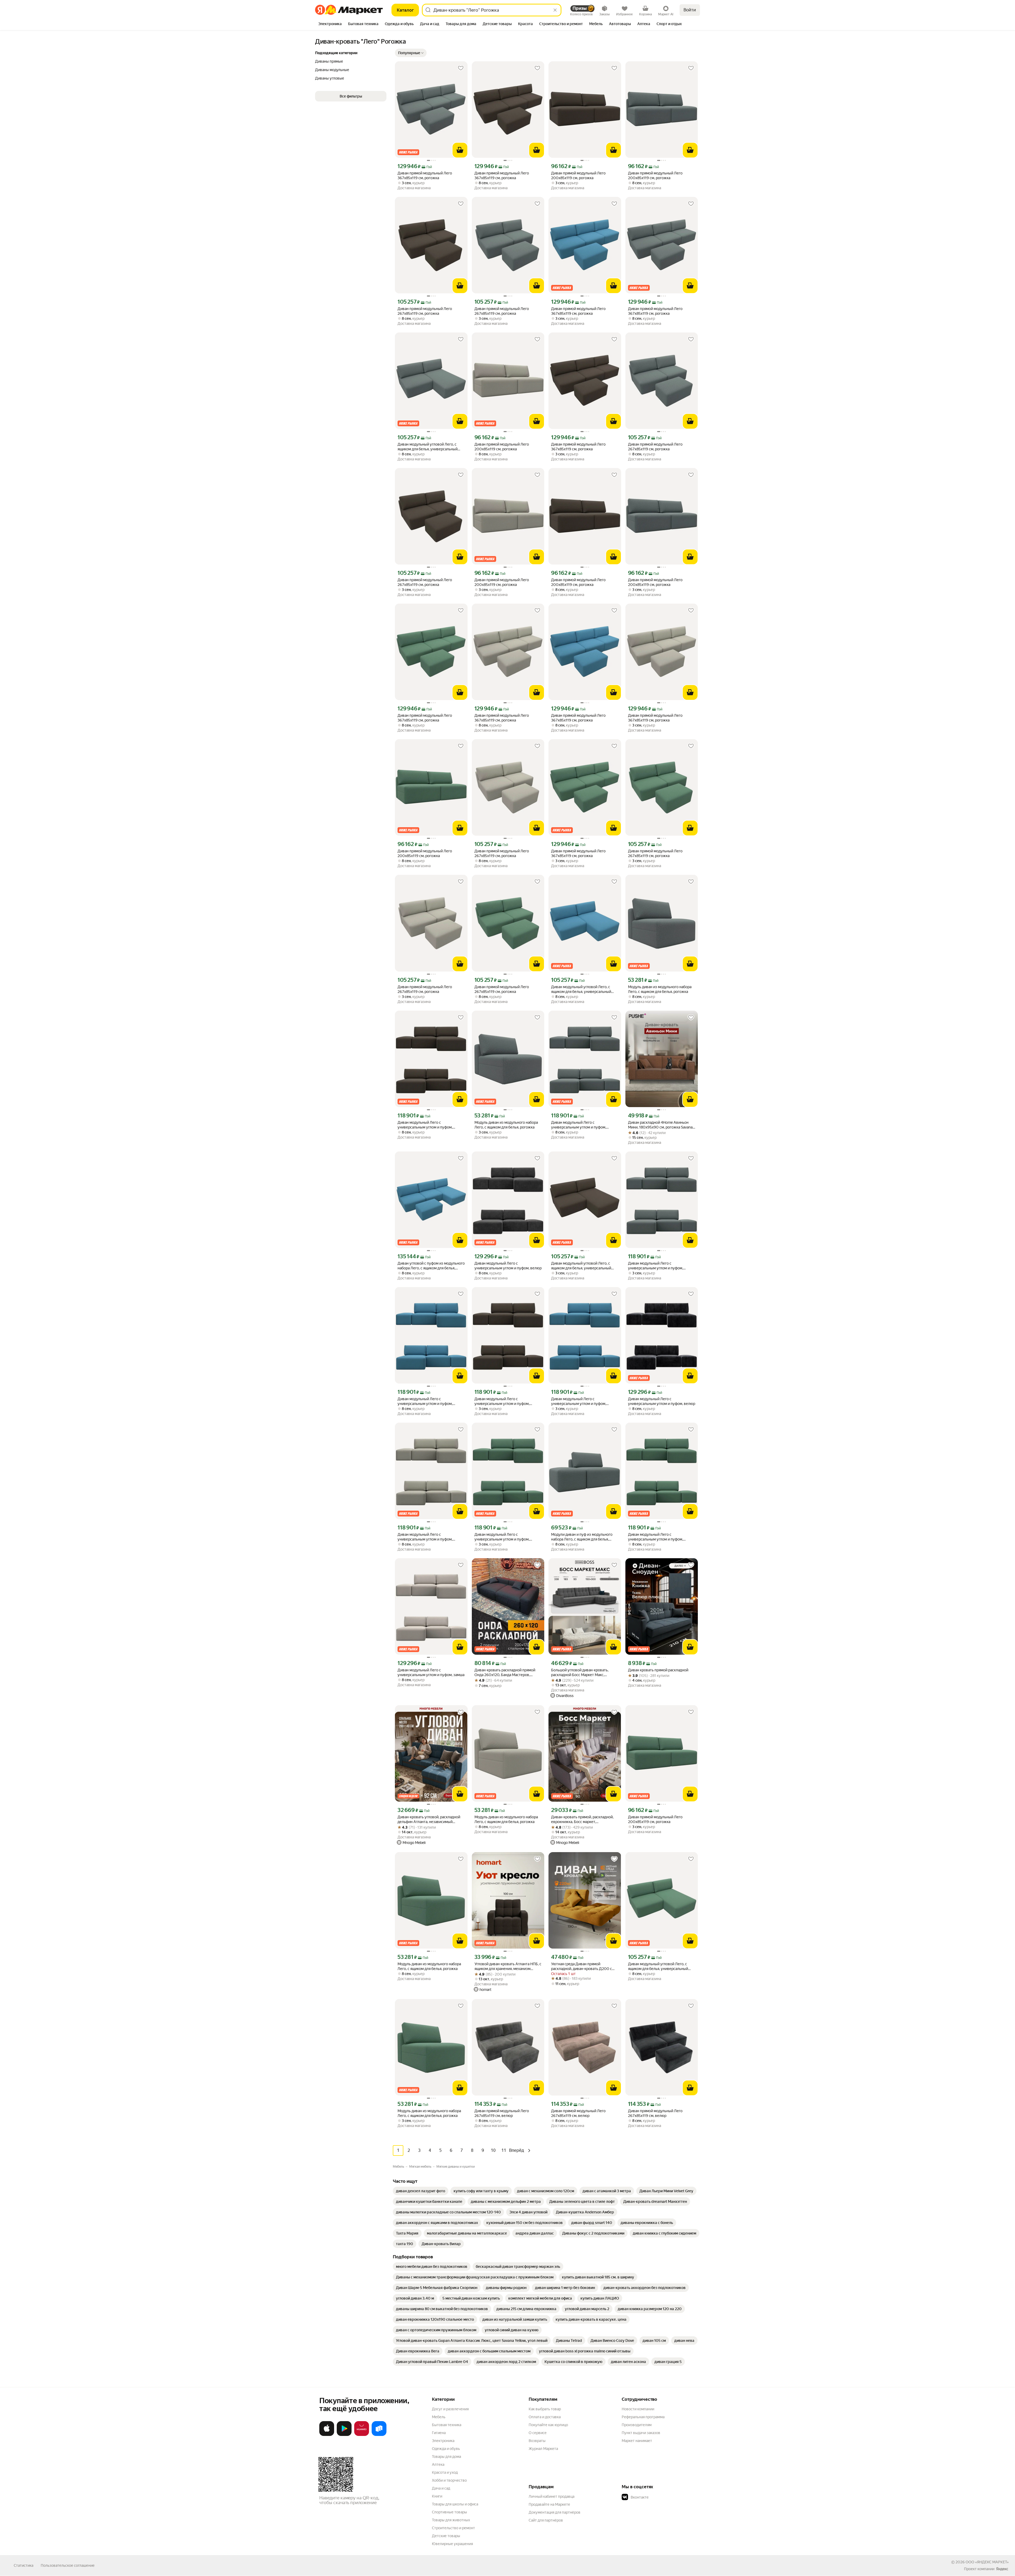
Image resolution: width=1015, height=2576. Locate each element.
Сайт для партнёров (546, 2520)
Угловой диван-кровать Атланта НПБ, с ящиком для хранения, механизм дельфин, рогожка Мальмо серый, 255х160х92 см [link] (508, 1966)
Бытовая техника (447, 2425)
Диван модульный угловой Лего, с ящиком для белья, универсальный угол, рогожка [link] (428, 447)
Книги (437, 2496)
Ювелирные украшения (452, 2544)
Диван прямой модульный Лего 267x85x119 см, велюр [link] (502, 2113)
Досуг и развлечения (450, 2409)
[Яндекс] (1002, 2569)
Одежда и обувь (446, 2449)
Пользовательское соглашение (68, 2565)
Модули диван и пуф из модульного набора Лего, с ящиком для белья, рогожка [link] (582, 1537)
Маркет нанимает (637, 2441)
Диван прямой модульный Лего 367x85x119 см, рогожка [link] (425, 175)
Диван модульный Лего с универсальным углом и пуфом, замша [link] (431, 1672)
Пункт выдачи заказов (641, 2433)
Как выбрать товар (545, 2409)
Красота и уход (445, 2472)
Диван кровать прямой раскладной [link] (658, 1670)
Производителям (637, 2425)
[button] (411, 53)
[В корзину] (460, 150)
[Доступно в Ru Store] (379, 2435)
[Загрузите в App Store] (327, 2435)
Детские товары (446, 2536)
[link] (421, 2191)
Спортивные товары (449, 2512)
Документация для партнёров (555, 2512)
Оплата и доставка (545, 2417)
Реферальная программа (643, 2417)
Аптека (438, 2464)
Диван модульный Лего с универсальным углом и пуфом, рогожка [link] (425, 1125)
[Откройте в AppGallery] (362, 2435)
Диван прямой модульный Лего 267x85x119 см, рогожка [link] (425, 311)
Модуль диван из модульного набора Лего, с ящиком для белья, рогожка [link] (660, 989)
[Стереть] (555, 10)
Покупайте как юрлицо (548, 2425)
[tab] (330, 24)
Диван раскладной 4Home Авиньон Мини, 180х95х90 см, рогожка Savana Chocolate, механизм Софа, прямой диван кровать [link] (660, 1125)
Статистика (24, 2565)
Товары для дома (446, 2457)
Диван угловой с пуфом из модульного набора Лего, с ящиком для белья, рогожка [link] (431, 1266)
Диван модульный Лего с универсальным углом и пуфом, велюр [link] (508, 1266)
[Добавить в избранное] (461, 68)
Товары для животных (451, 2520)
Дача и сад (441, 2488)
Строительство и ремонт (453, 2528)
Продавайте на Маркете (549, 2504)
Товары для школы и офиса (455, 2504)
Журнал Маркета (543, 2449)
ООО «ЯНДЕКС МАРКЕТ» (987, 2562)
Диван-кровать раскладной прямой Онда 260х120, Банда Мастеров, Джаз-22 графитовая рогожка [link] (505, 1673)
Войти (690, 10)
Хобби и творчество (449, 2480)
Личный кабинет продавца (552, 2496)
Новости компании (638, 2409)
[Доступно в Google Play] (344, 2435)
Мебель (439, 2417)
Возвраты (537, 2441)
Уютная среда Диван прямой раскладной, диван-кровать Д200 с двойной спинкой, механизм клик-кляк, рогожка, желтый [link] (585, 1966)
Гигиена (439, 2433)
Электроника (443, 2441)
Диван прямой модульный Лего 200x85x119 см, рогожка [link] (578, 175)
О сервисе (538, 2433)
